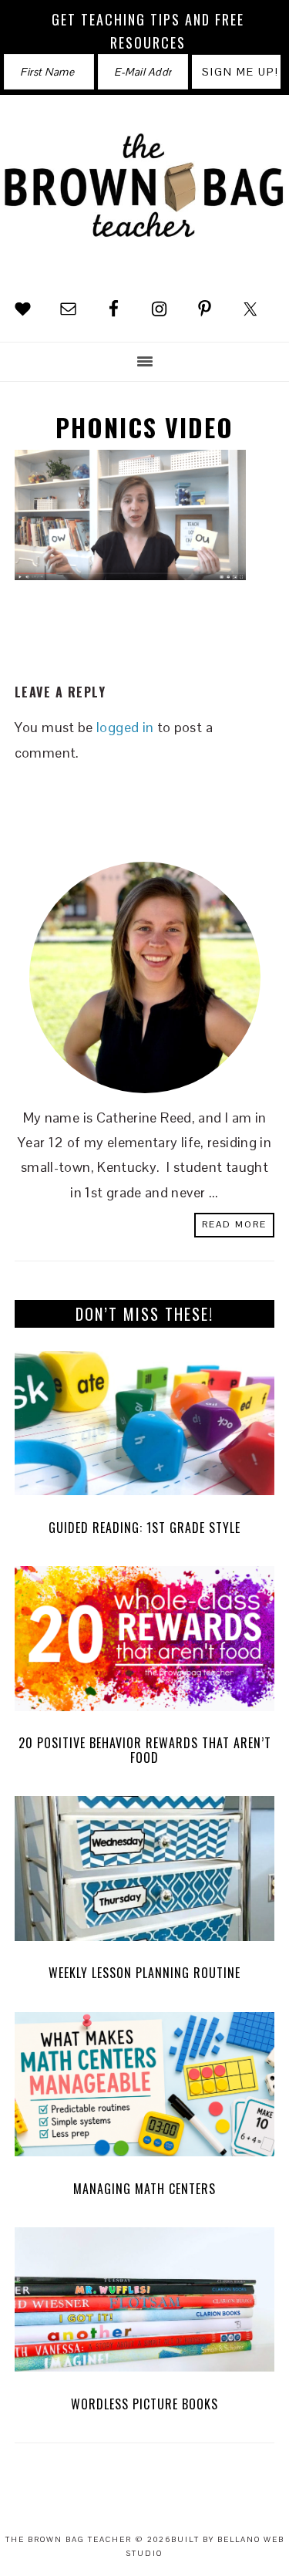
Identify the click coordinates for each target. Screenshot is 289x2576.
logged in (125, 727)
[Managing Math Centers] (145, 2088)
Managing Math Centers (144, 2189)
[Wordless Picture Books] (145, 2304)
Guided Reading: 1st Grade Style (144, 1528)
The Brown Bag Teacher (144, 195)
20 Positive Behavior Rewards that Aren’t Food (145, 1750)
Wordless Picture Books (144, 2404)
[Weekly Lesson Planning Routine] (145, 1872)
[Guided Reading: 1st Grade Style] (145, 1427)
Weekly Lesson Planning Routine (144, 1973)
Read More (234, 1224)
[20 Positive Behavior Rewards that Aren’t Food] (145, 1642)
